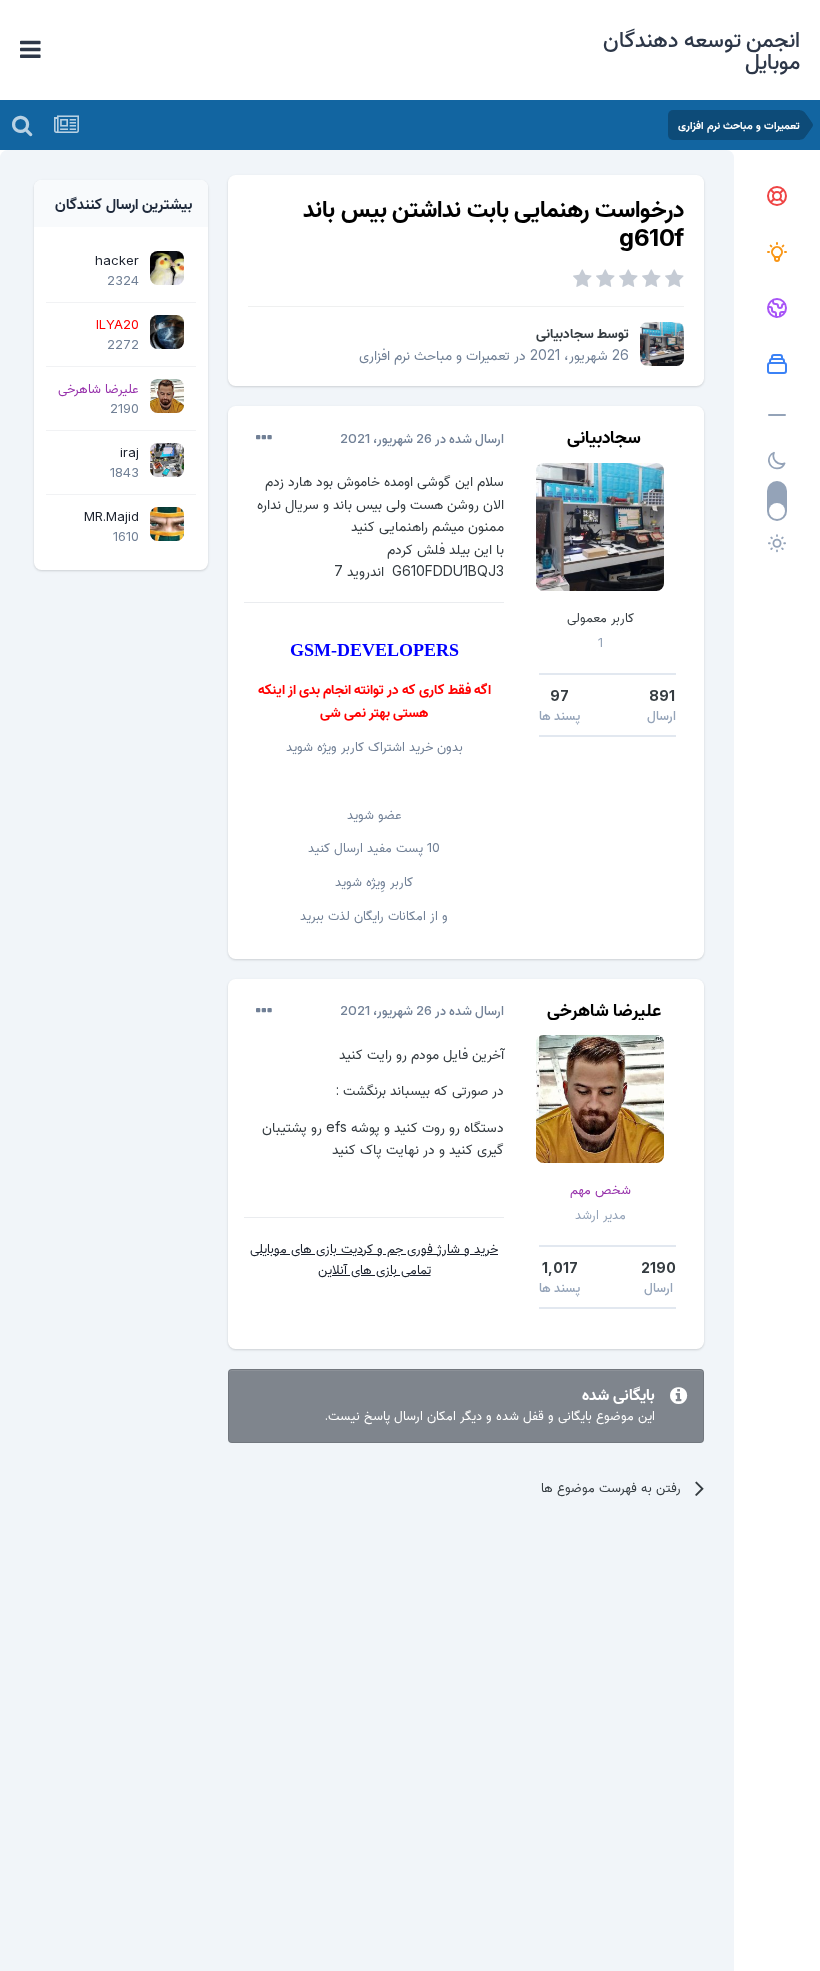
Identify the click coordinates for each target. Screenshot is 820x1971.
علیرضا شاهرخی (604, 1009)
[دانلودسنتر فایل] (777, 365)
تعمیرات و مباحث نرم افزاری (434, 354)
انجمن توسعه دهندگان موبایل (701, 50)
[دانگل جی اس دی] (777, 309)
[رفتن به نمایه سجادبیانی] (662, 344)
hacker (117, 260)
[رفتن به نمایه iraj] (167, 460)
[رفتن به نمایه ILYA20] (167, 332)
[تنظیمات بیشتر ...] (264, 438)
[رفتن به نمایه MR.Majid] (167, 524)
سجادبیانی (565, 332)
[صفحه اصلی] (777, 197)
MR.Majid (111, 516)
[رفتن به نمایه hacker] (167, 268)
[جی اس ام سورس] (777, 253)
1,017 (560, 1267)
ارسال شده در (422, 438)
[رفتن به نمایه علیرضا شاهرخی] (600, 1099)
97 (559, 695)
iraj (129, 452)
